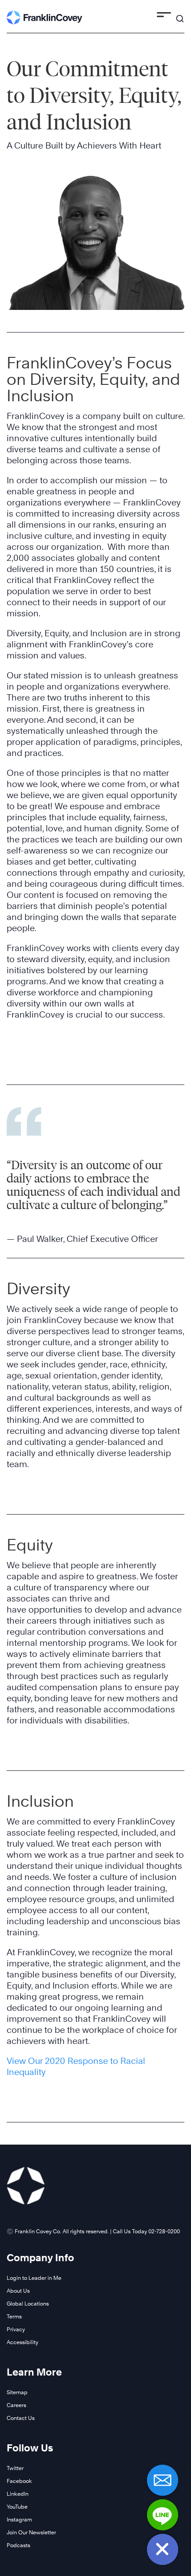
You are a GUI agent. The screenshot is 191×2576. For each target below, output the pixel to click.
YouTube (17, 2507)
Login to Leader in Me (34, 2278)
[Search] (180, 15)
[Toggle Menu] (164, 16)
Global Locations (28, 2304)
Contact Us (21, 2418)
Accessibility (22, 2342)
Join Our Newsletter (31, 2532)
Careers (16, 2405)
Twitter (15, 2468)
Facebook (19, 2481)
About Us (18, 2291)
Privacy (16, 2329)
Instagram (19, 2519)
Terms (14, 2316)
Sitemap (17, 2392)
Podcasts (18, 2545)
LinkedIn (18, 2494)
